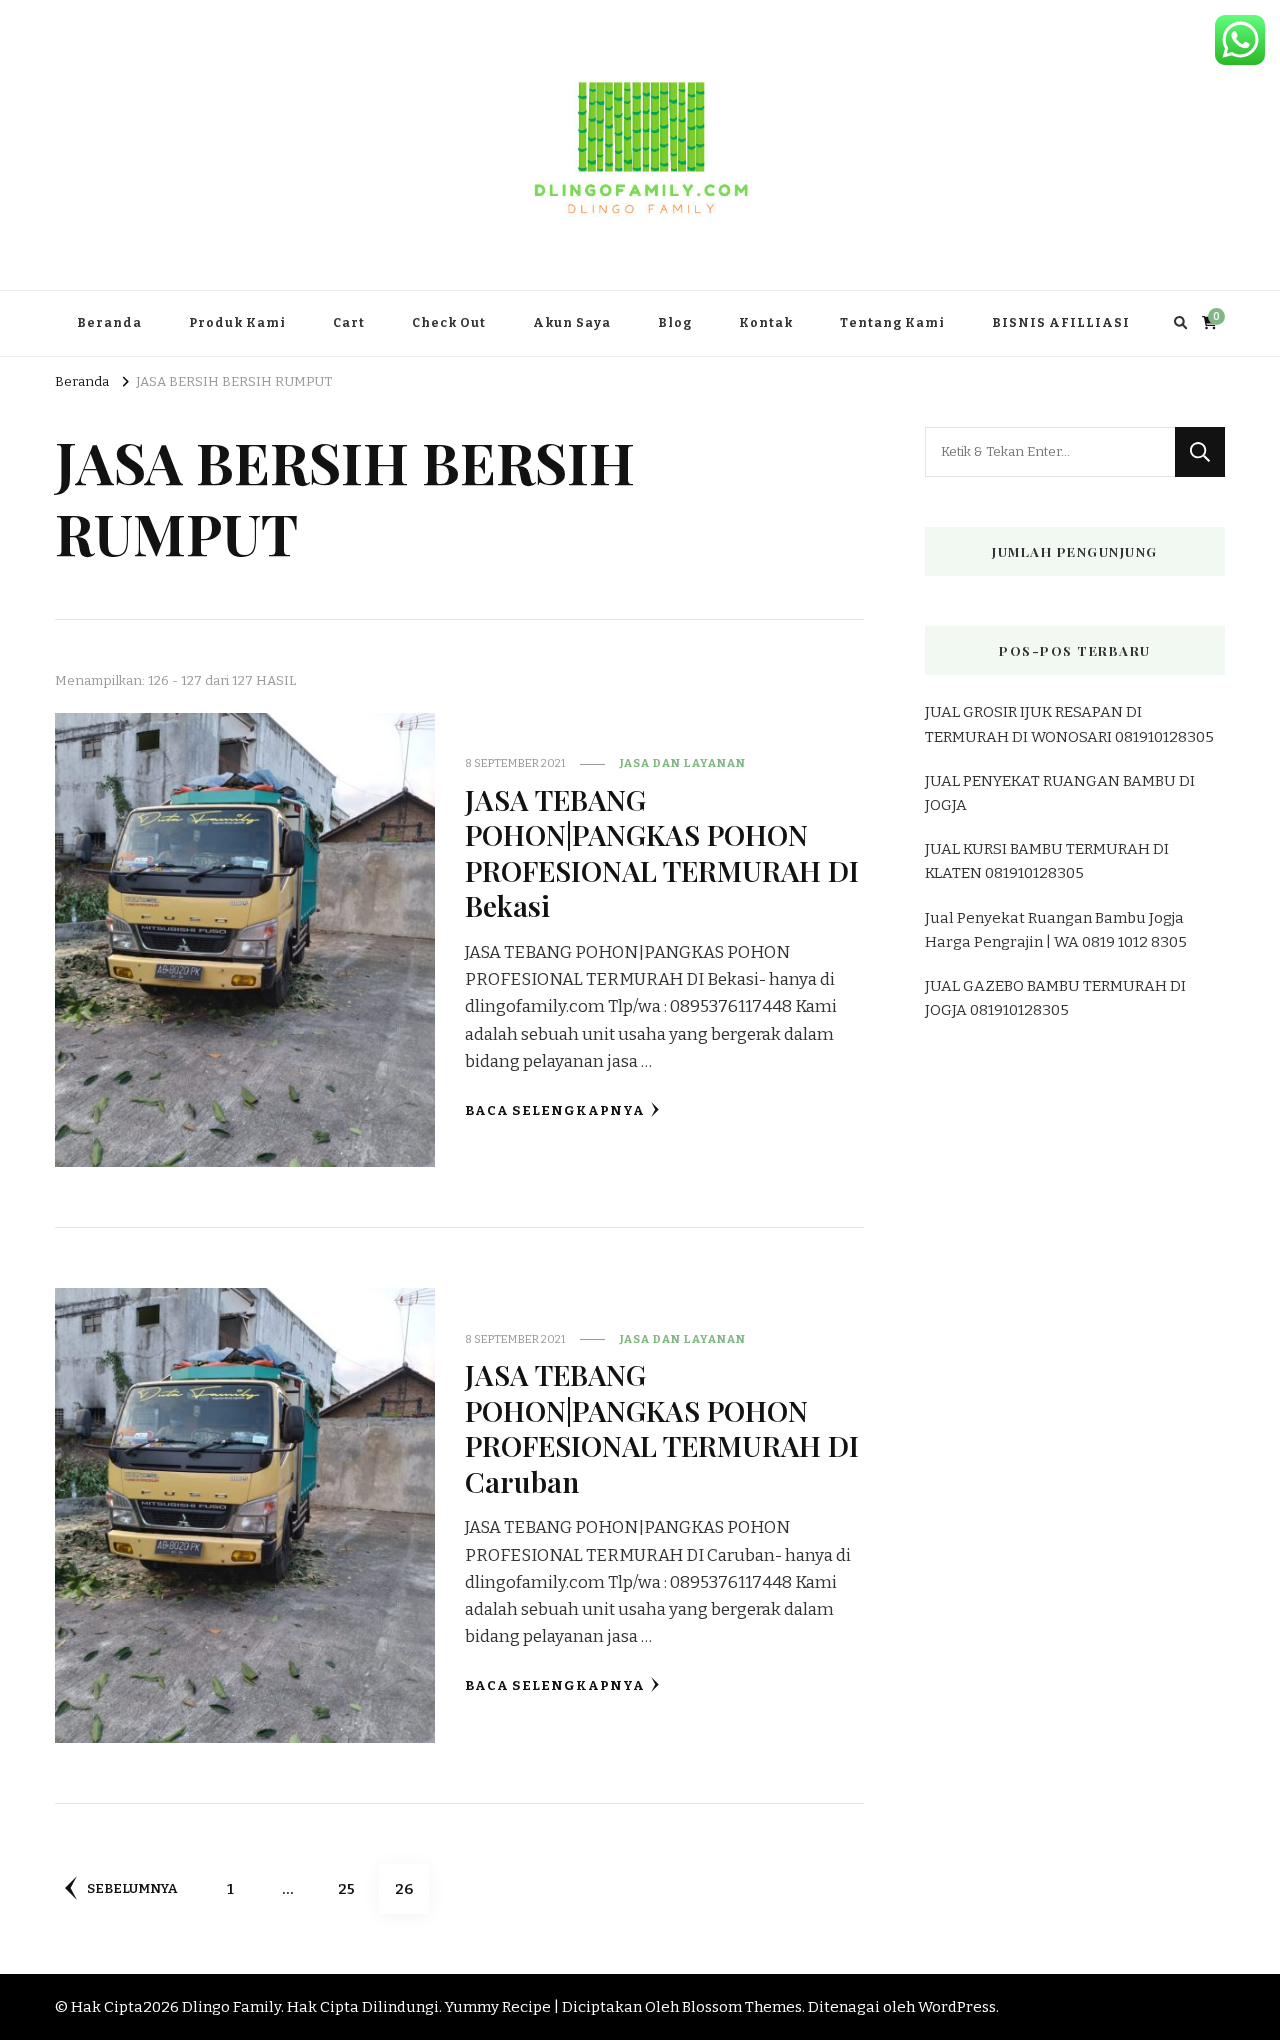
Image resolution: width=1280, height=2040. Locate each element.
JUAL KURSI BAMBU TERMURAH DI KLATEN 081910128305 (1047, 861)
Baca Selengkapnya (555, 1111)
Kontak (766, 323)
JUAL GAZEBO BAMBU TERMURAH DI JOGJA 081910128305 (1055, 998)
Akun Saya (572, 323)
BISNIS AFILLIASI (1061, 323)
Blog (675, 323)
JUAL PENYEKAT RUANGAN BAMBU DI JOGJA (1060, 793)
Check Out (449, 323)
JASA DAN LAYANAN (683, 763)
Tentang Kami (892, 323)
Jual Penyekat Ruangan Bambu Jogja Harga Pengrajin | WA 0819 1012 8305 (1056, 930)
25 (354, 1888)
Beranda (109, 323)
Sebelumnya (132, 1889)
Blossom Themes (742, 2007)
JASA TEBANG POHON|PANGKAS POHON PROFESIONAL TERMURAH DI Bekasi (662, 852)
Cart (349, 323)
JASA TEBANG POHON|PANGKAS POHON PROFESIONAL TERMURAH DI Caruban (662, 1427)
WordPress (957, 2007)
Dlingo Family (231, 2007)
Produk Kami (237, 323)
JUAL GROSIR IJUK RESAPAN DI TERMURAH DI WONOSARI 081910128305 (1069, 724)
